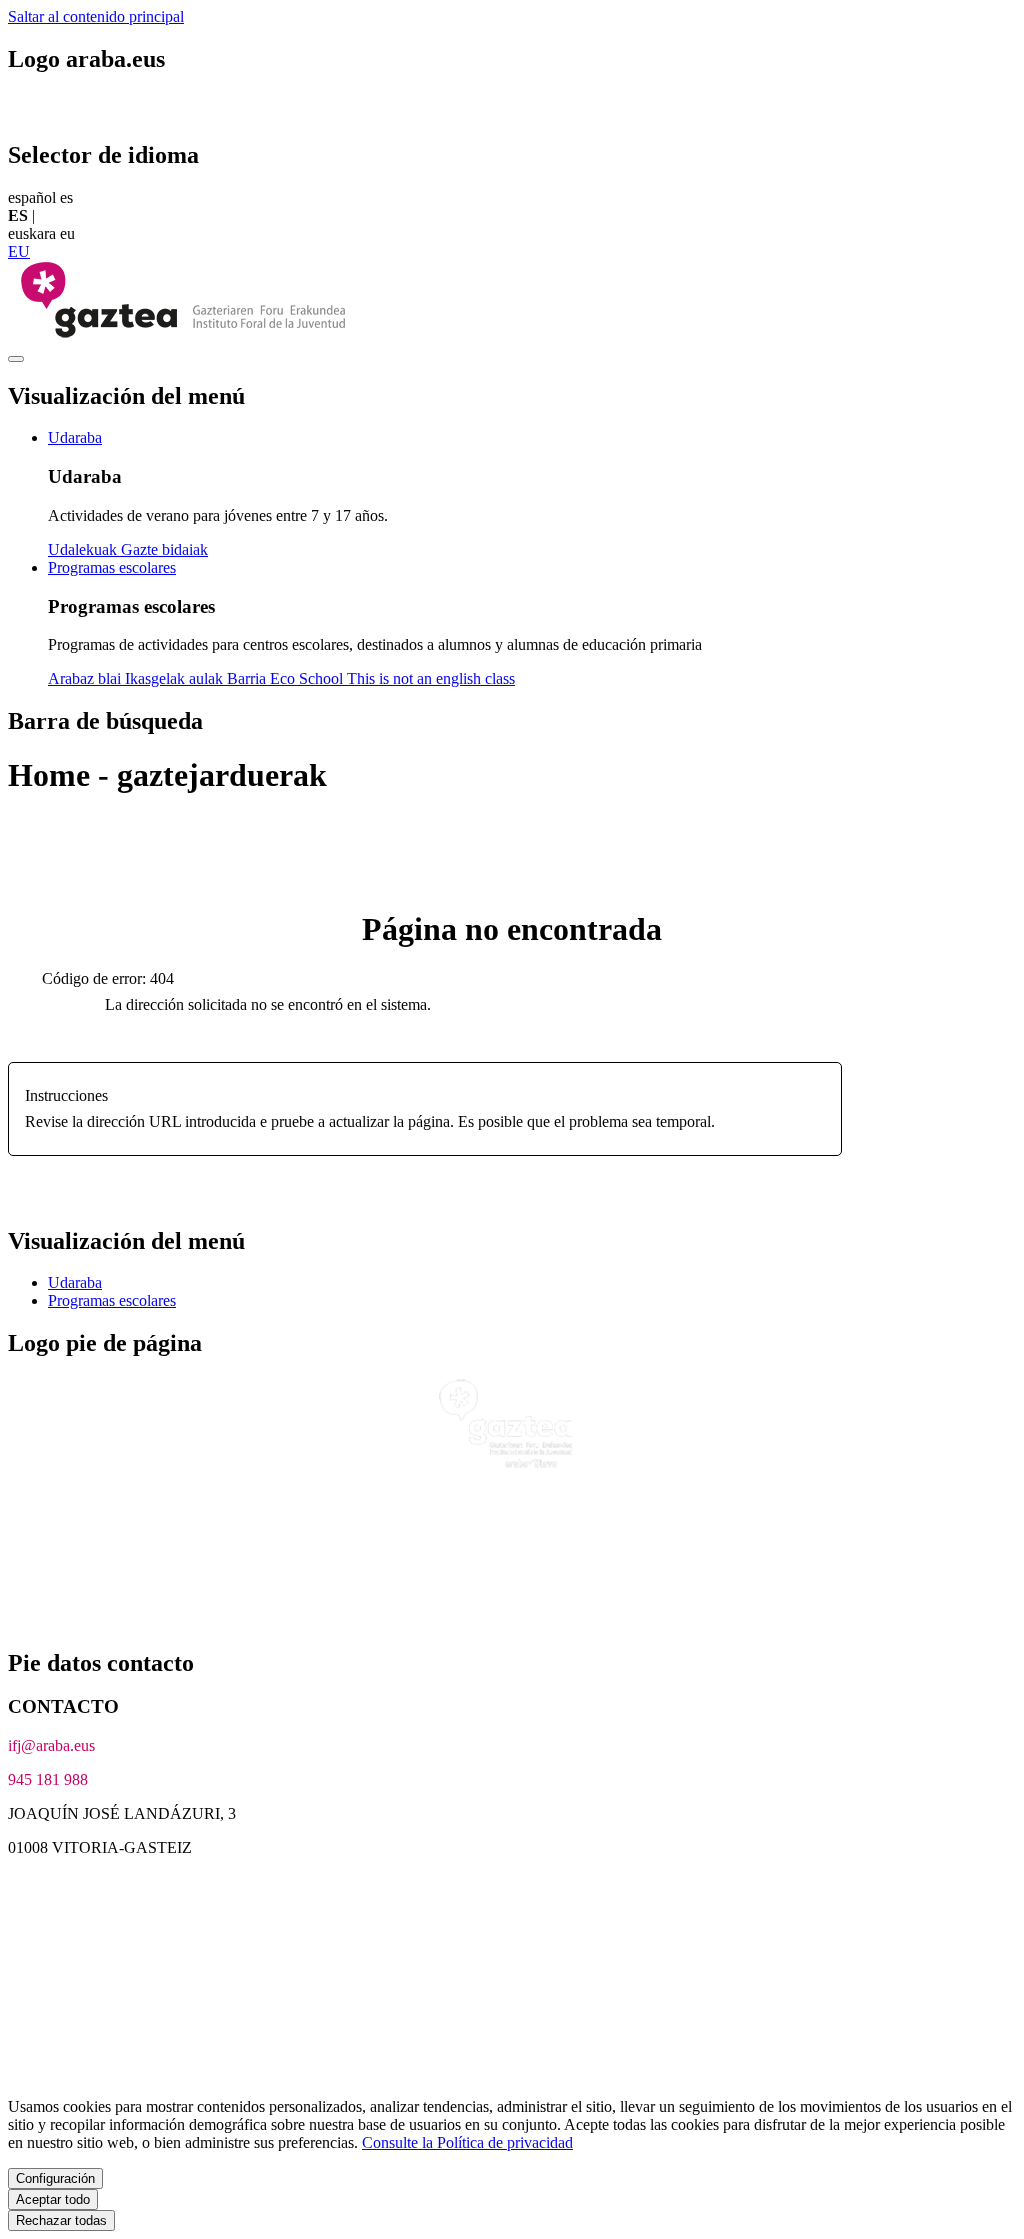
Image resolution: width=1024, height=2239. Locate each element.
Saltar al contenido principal (96, 16)
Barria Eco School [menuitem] (287, 678)
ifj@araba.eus (51, 1745)
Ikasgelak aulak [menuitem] (176, 678)
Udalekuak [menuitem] (84, 549)
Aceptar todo (53, 2199)
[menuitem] (75, 437)
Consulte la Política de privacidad (467, 2142)
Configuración (55, 2178)
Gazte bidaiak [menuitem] (164, 549)
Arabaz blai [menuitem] (86, 678)
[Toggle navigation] (16, 359)
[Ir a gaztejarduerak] (183, 335)
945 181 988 (48, 1779)
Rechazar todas (61, 2220)
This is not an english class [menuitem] (431, 678)
